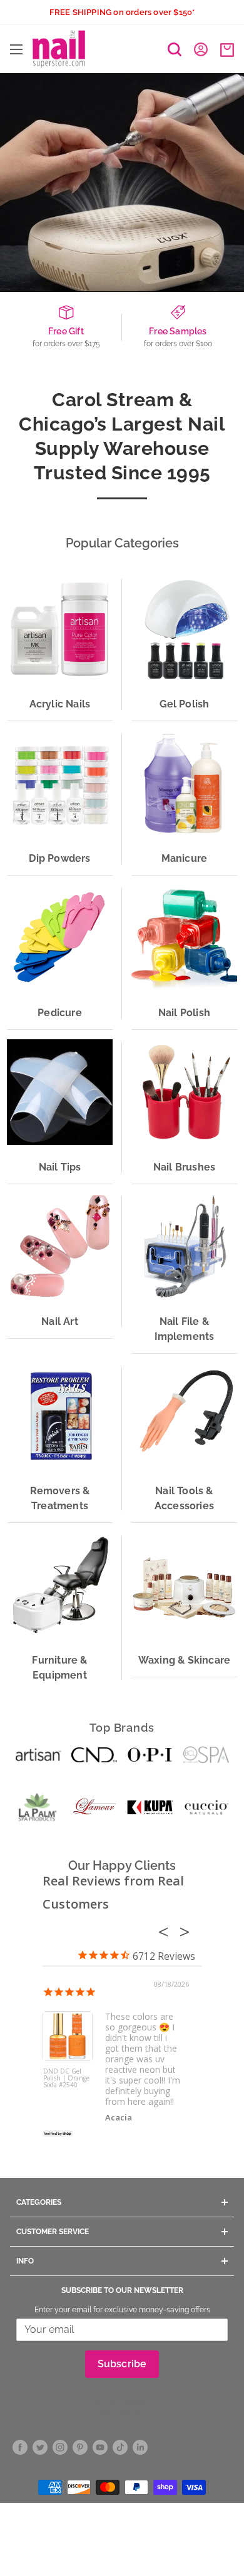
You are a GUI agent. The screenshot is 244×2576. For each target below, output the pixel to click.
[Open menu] (16, 49)
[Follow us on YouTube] (100, 2448)
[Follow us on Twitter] (40, 2448)
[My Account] (201, 49)
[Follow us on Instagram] (60, 2448)
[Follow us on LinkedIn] (140, 2448)
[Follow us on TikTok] (120, 2448)
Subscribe (122, 2364)
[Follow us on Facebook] (20, 2448)
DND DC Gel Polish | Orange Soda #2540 (66, 2079)
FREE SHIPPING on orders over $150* (122, 12)
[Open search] (175, 49)
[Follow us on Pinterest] (80, 2448)
